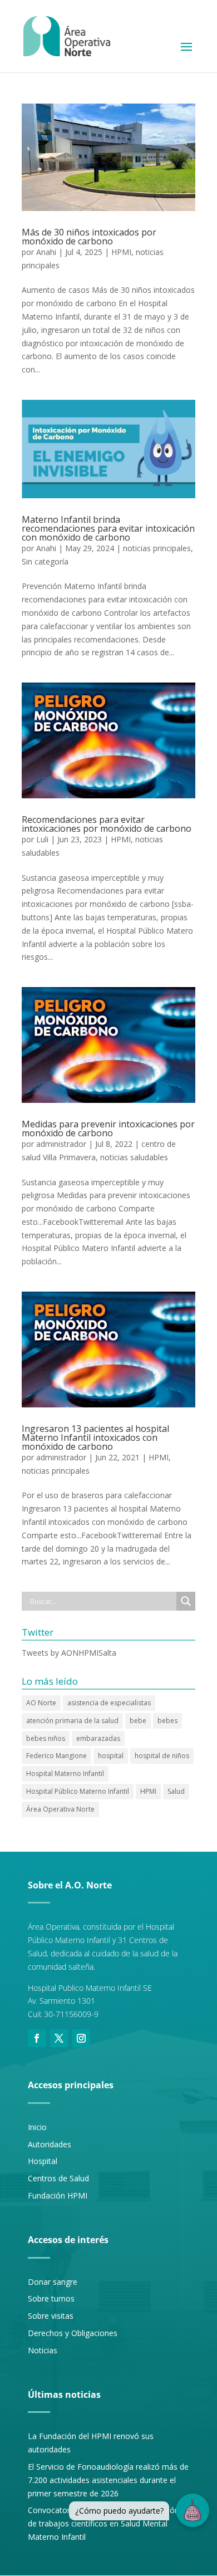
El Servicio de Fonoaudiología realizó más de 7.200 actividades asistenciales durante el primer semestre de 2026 (108, 2480)
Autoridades (50, 2144)
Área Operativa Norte (60, 1809)
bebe (138, 1721)
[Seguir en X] (59, 2038)
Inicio (37, 2127)
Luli (42, 839)
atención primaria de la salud (72, 1721)
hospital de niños (162, 1756)
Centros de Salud (58, 2178)
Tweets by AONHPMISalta (69, 1653)
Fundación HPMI (58, 2195)
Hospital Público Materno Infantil (78, 1791)
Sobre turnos (51, 2298)
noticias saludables (134, 1157)
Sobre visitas (51, 2316)
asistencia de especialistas (109, 1703)
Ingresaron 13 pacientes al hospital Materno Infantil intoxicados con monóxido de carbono (95, 1437)
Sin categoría (45, 561)
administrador (61, 1144)
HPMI (121, 252)
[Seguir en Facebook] (37, 2038)
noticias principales (157, 548)
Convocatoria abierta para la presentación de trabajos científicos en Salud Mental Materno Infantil (103, 2523)
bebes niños (46, 1738)
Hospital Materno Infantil (65, 1773)
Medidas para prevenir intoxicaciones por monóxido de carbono (108, 1128)
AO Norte (41, 1703)
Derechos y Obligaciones (73, 2333)
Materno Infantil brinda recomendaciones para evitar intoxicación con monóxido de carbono (108, 528)
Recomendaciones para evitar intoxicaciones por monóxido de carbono (107, 824)
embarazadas (98, 1738)
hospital (111, 1756)
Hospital (43, 2161)
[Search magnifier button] (186, 1601)
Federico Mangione (56, 1756)
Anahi (46, 252)
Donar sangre (53, 2282)
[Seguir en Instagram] (81, 2038)
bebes (167, 1721)
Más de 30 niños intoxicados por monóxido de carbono (89, 237)
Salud (176, 1791)
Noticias (43, 2350)
